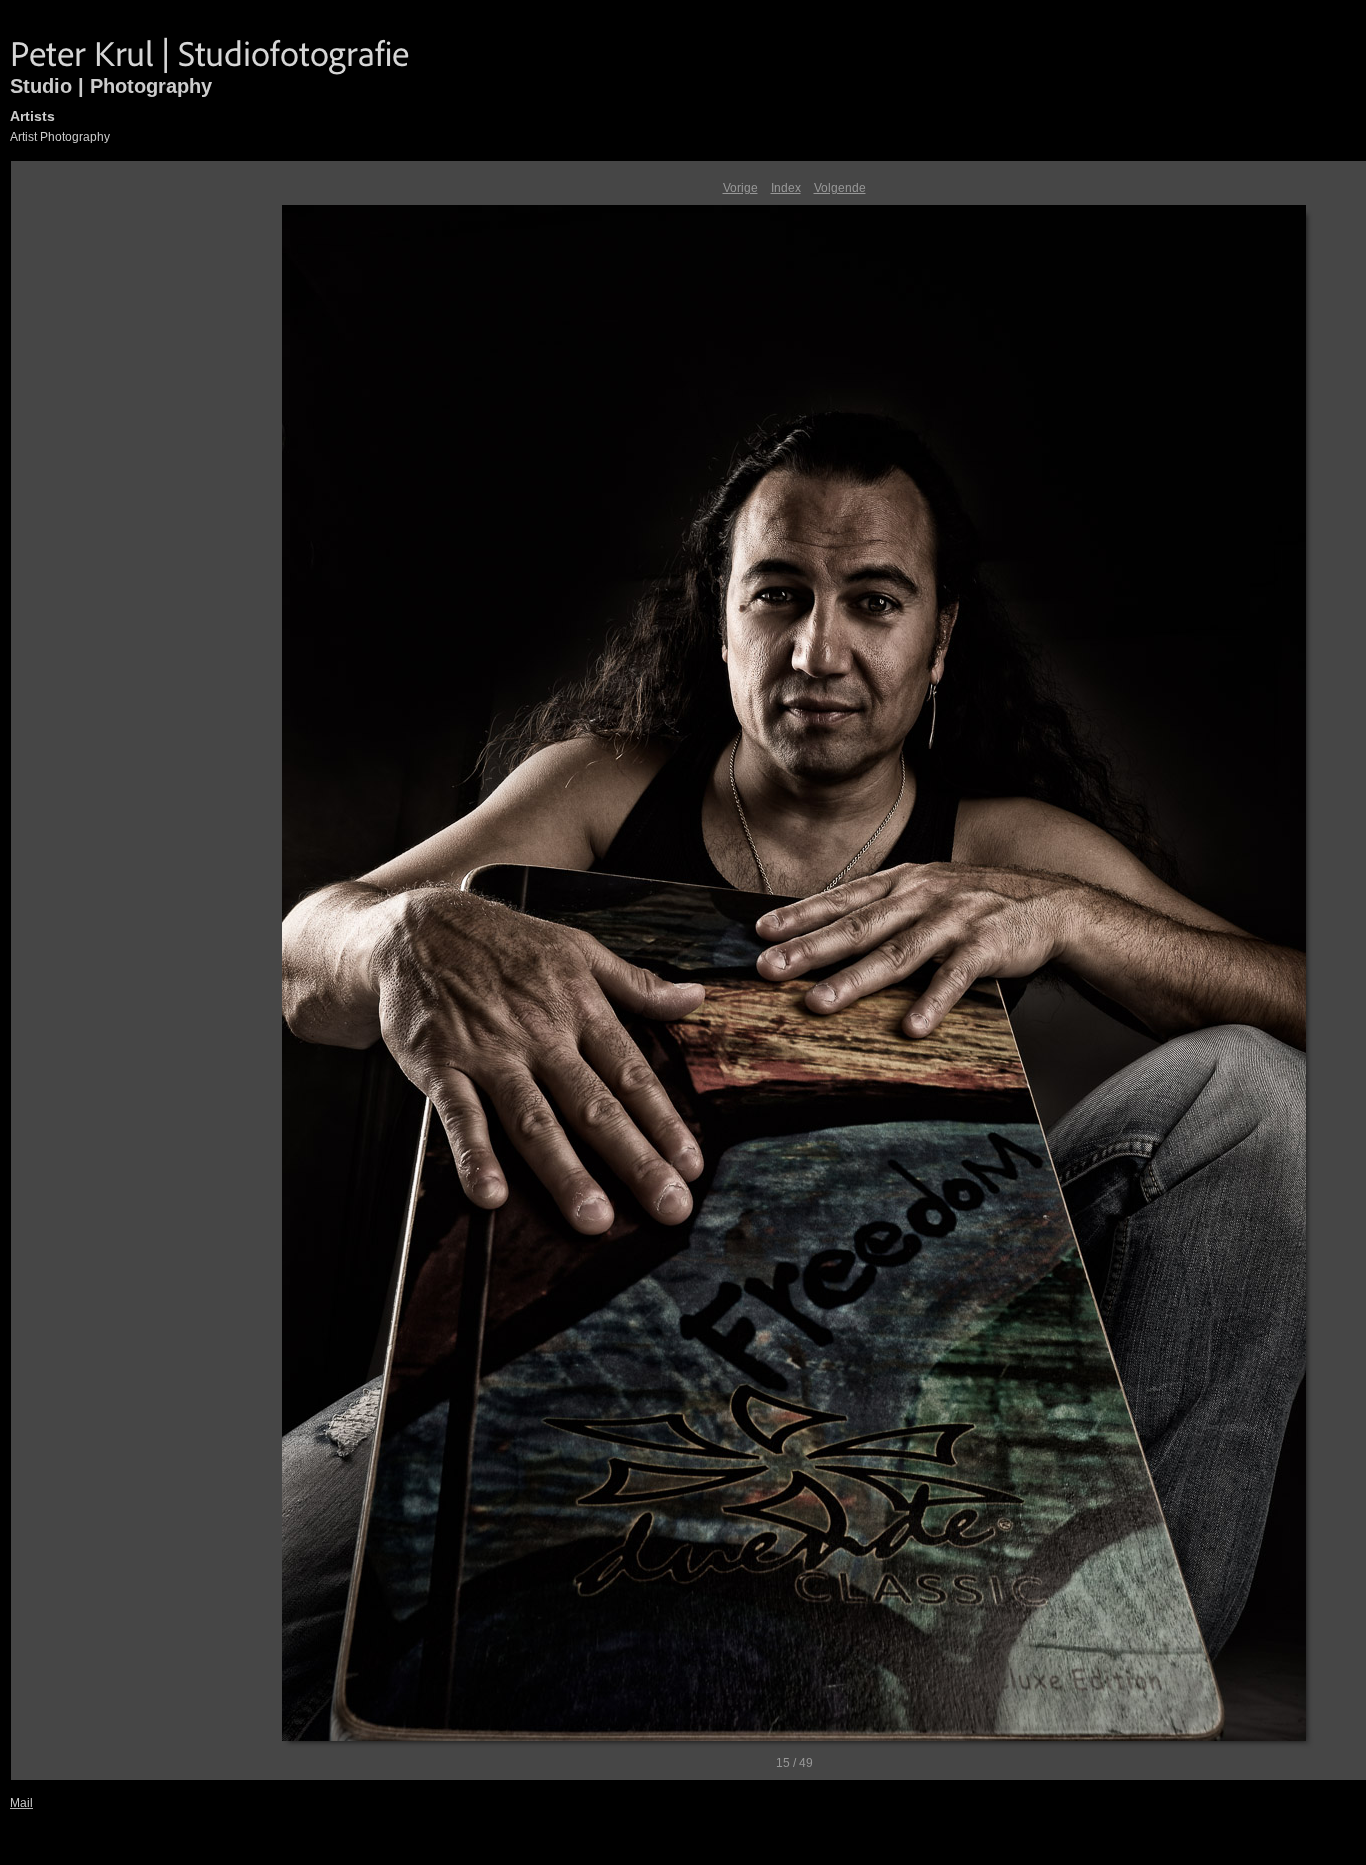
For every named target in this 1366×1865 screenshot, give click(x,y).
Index (786, 188)
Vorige (740, 188)
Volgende (840, 188)
